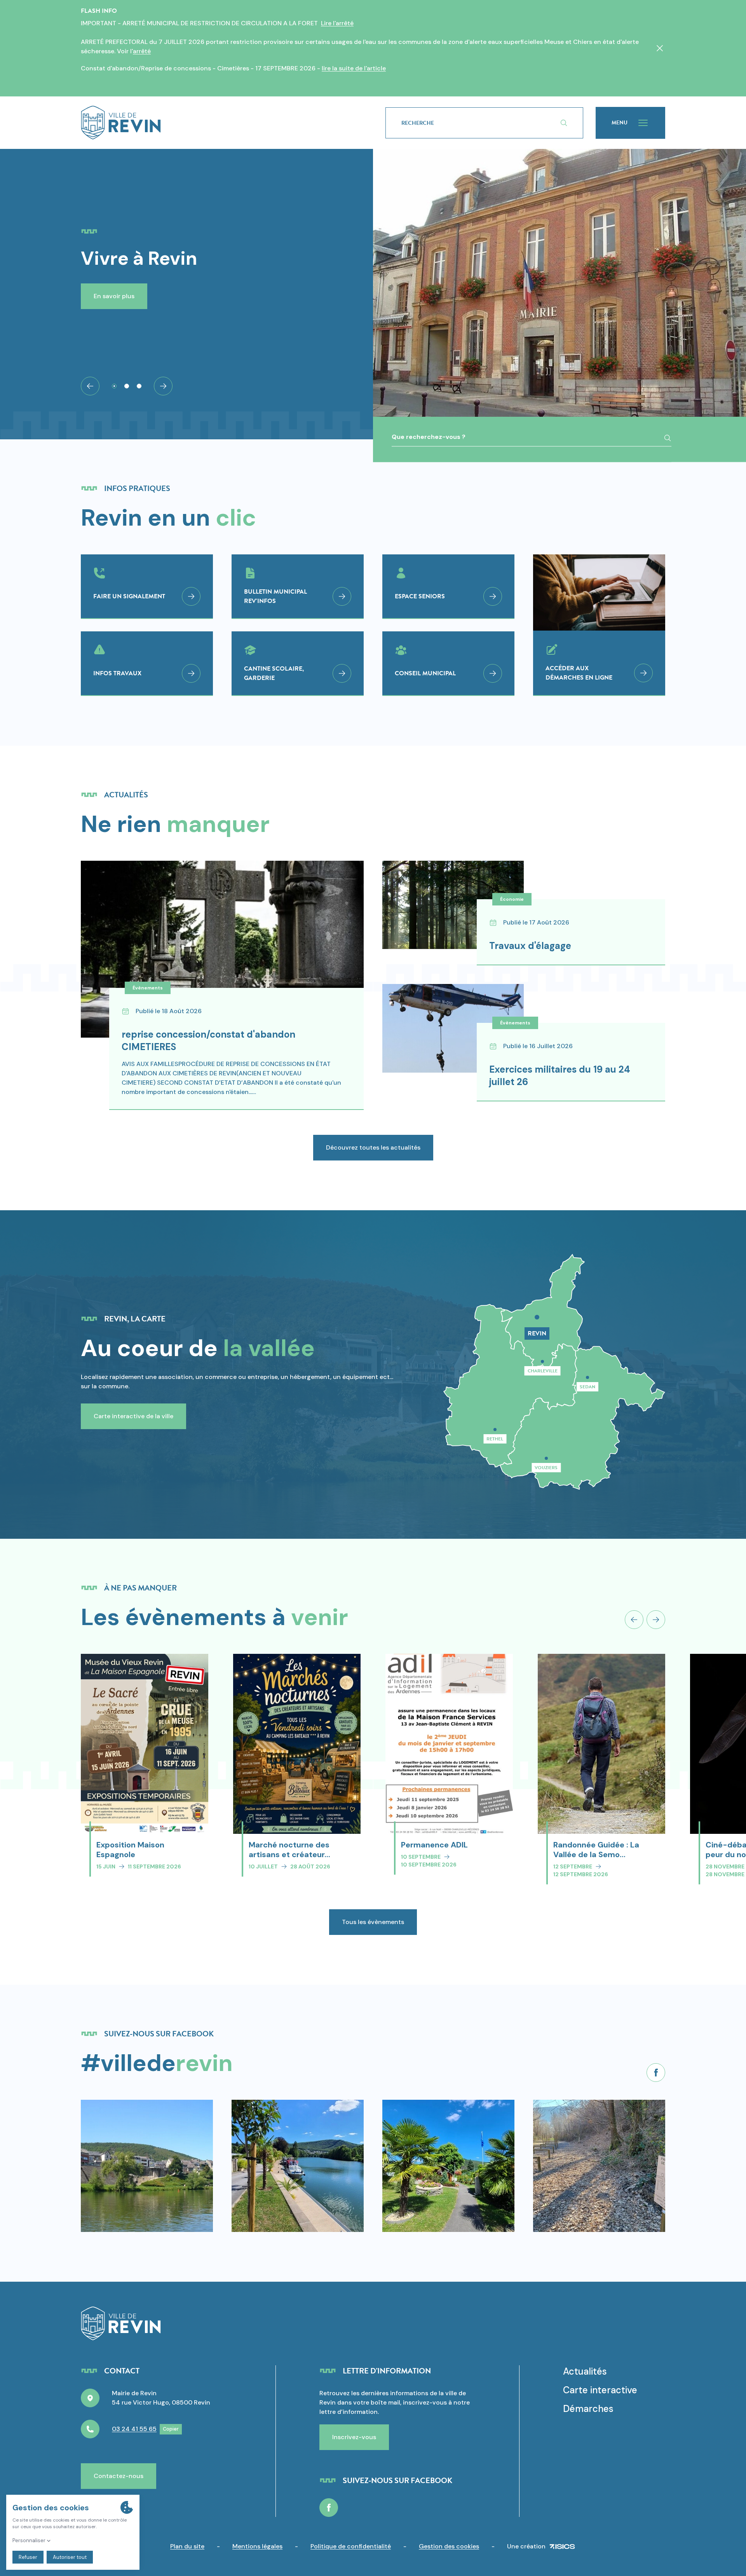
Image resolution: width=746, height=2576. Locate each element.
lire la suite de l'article (354, 68)
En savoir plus (114, 296)
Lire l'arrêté (337, 23)
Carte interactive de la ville (133, 1416)
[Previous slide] (634, 1620)
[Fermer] (660, 48)
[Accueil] (221, 123)
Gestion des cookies (449, 2546)
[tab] (114, 386)
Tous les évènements (373, 1922)
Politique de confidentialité (351, 2546)
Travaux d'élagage (530, 946)
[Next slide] (163, 386)
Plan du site (187, 2546)
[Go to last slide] (90, 386)
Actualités (585, 2371)
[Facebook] (656, 2073)
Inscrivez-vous (354, 2437)
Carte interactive (600, 2390)
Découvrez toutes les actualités (373, 1147)
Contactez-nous (119, 2476)
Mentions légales (257, 2546)
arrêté (142, 51)
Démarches (588, 2409)
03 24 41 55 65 (134, 2429)
